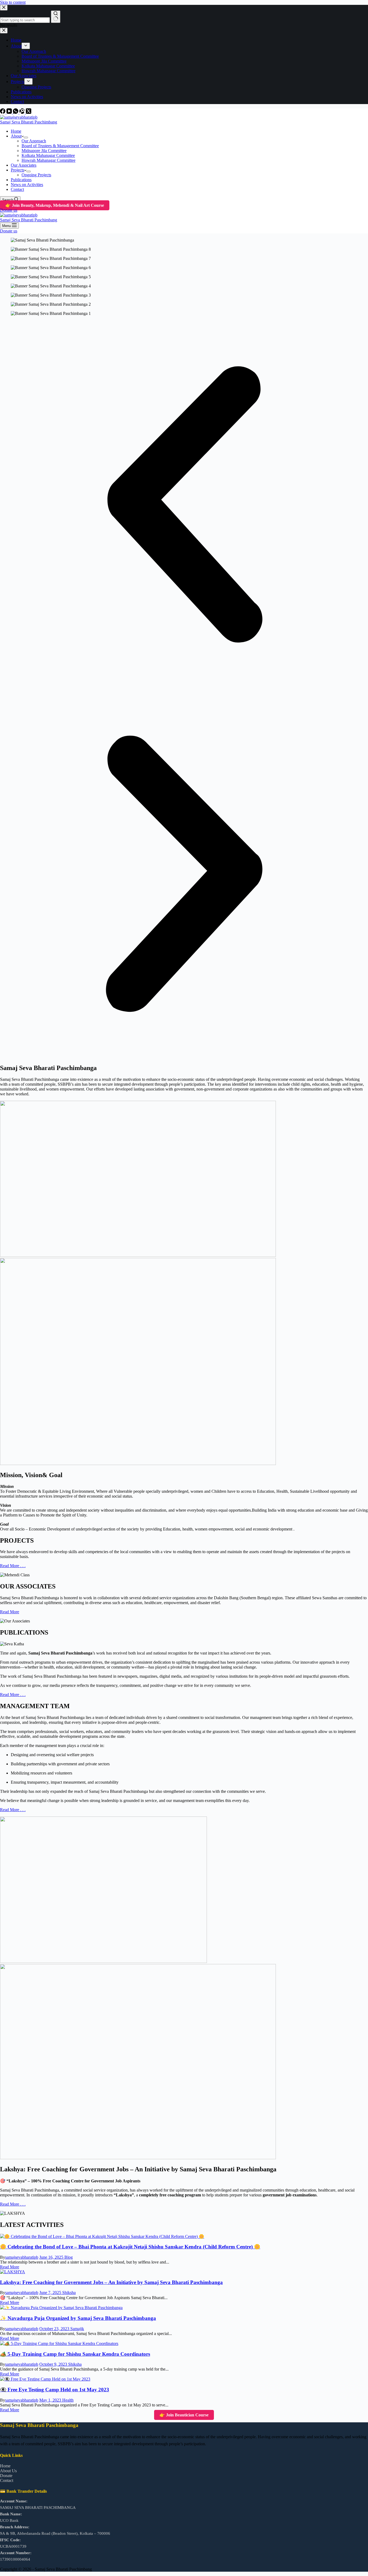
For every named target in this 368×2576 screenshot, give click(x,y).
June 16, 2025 (52, 2257)
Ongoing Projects (36, 175)
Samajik (77, 2329)
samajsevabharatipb (22, 2257)
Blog (69, 2257)
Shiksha (69, 2293)
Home (16, 131)
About (16, 136)
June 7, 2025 (51, 2293)
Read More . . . (13, 1566)
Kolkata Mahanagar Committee (48, 155)
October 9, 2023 (54, 2364)
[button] (184, 505)
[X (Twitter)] (29, 112)
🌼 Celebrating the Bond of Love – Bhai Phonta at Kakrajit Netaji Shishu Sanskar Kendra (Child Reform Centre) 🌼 (130, 2247)
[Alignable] (23, 112)
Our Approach (34, 141)
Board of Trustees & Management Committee (60, 146)
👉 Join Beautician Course (184, 2415)
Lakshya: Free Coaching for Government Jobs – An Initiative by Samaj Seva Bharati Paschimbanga (111, 2282)
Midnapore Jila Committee (44, 151)
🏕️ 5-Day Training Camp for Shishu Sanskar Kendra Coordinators (75, 2354)
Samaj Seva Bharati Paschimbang (29, 122)
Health (68, 2400)
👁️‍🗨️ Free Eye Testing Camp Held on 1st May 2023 (55, 2390)
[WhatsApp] (16, 112)
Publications (21, 180)
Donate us (9, 210)
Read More (10, 1612)
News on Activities (27, 185)
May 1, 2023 (51, 2400)
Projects (18, 170)
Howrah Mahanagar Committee (48, 160)
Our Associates (24, 165)
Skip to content (13, 2)
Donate (6, 2476)
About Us (8, 2471)
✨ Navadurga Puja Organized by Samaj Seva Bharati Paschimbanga (78, 2318)
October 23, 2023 (55, 2329)
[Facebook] (3, 112)
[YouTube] (10, 112)
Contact (17, 189)
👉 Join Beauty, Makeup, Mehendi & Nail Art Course (55, 205)
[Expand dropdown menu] (26, 137)
